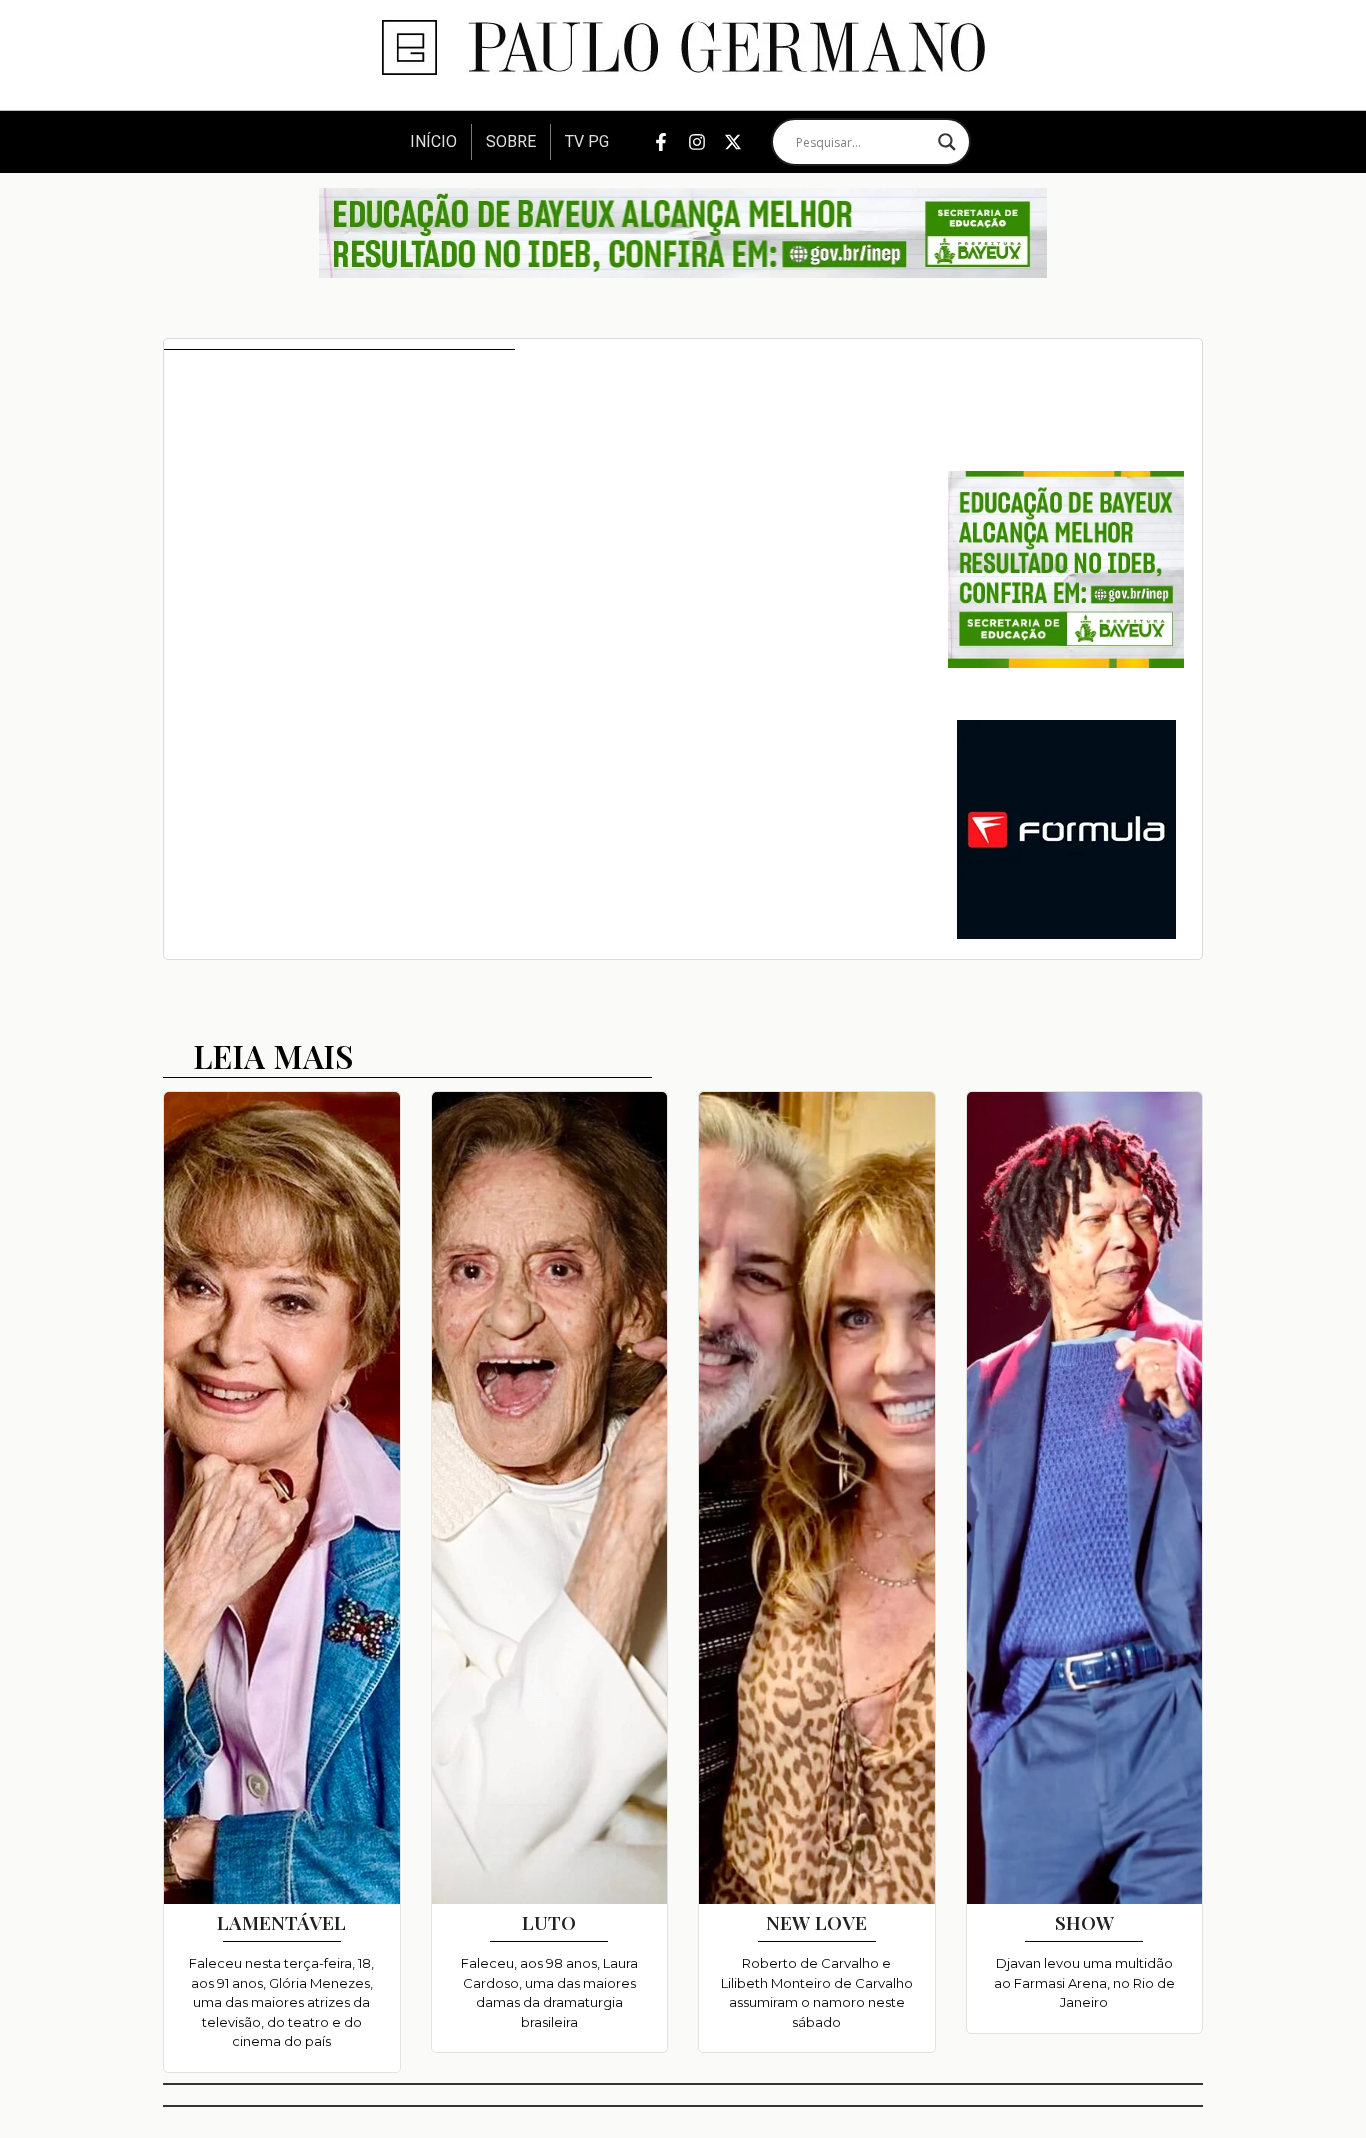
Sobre (511, 141)
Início (433, 141)
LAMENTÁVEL (281, 1922)
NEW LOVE (816, 1922)
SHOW (1084, 1922)
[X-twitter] (733, 142)
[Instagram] (697, 142)
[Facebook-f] (661, 142)
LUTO (549, 1922)
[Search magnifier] (947, 142)
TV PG (587, 141)
